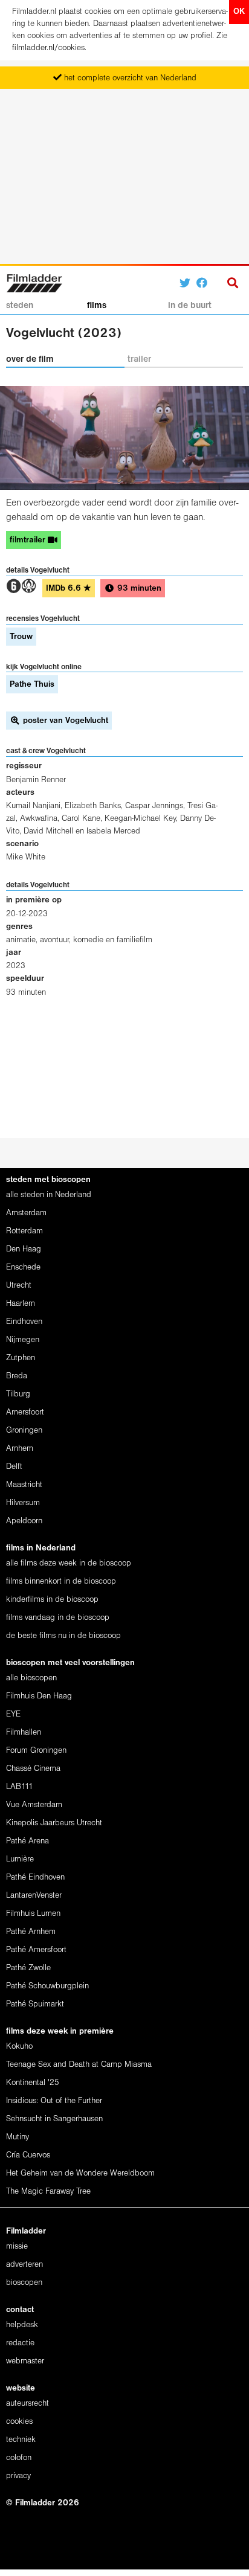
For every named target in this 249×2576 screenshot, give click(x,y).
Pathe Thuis (32, 685)
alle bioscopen (31, 1678)
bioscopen (24, 2283)
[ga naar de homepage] (34, 282)
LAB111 (20, 1787)
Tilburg (18, 1394)
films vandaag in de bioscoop (58, 1618)
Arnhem (20, 1449)
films (97, 306)
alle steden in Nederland (49, 1195)
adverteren (24, 2265)
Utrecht (19, 1286)
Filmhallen (24, 1733)
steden (20, 306)
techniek (21, 2440)
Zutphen (21, 1358)
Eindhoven (24, 1322)
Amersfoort (25, 1412)
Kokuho (19, 2047)
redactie (20, 2343)
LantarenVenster (34, 1896)
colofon (19, 2458)
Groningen (24, 1431)
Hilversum (23, 1503)
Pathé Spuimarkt (35, 2004)
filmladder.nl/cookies (48, 48)
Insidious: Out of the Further (54, 2101)
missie (17, 2247)
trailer (139, 359)
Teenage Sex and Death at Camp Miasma (79, 2065)
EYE (13, 1714)
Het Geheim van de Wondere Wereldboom (80, 2173)
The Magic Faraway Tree (48, 2192)
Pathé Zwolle (28, 1968)
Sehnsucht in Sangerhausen (54, 2119)
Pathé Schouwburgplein (47, 1986)
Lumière (20, 1859)
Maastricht (24, 1485)
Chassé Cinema (33, 1769)
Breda (17, 1376)
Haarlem (21, 1304)
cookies (19, 2422)
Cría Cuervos (28, 2155)
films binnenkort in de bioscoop (61, 1582)
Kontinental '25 (33, 2083)
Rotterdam (24, 1231)
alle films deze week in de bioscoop (69, 1563)
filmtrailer (29, 540)
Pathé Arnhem (31, 1932)
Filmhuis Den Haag (39, 1696)
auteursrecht (27, 2404)
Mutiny (18, 2137)
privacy (18, 2476)
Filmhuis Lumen (33, 1914)
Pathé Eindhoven (35, 1877)
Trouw (21, 637)
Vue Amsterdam (34, 1805)
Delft (14, 1467)
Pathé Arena (27, 1841)
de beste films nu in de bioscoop (63, 1636)
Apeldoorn (24, 1521)
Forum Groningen (36, 1751)
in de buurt (190, 306)
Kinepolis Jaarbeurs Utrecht (54, 1823)
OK (239, 12)
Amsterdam (26, 1213)
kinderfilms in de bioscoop (52, 1600)
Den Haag (24, 1249)
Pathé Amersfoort (36, 1950)
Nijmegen (23, 1340)
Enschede (23, 1267)
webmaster (25, 2361)
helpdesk (22, 2325)
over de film (30, 359)
